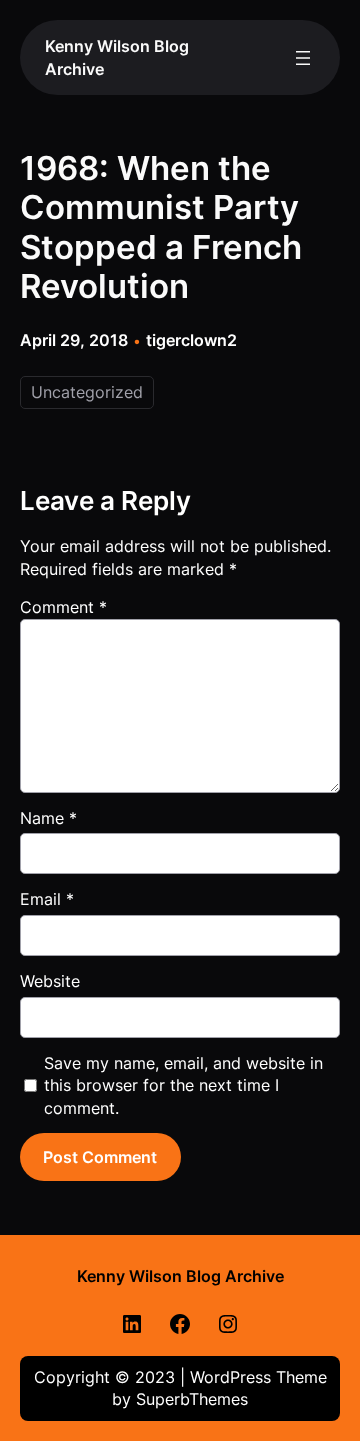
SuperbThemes (192, 1399)
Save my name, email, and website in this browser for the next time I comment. (183, 1085)
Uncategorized (87, 392)
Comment (63, 607)
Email (47, 899)
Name (48, 818)
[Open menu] (303, 58)
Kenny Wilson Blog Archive (180, 1276)
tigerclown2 (191, 340)
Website (50, 981)
